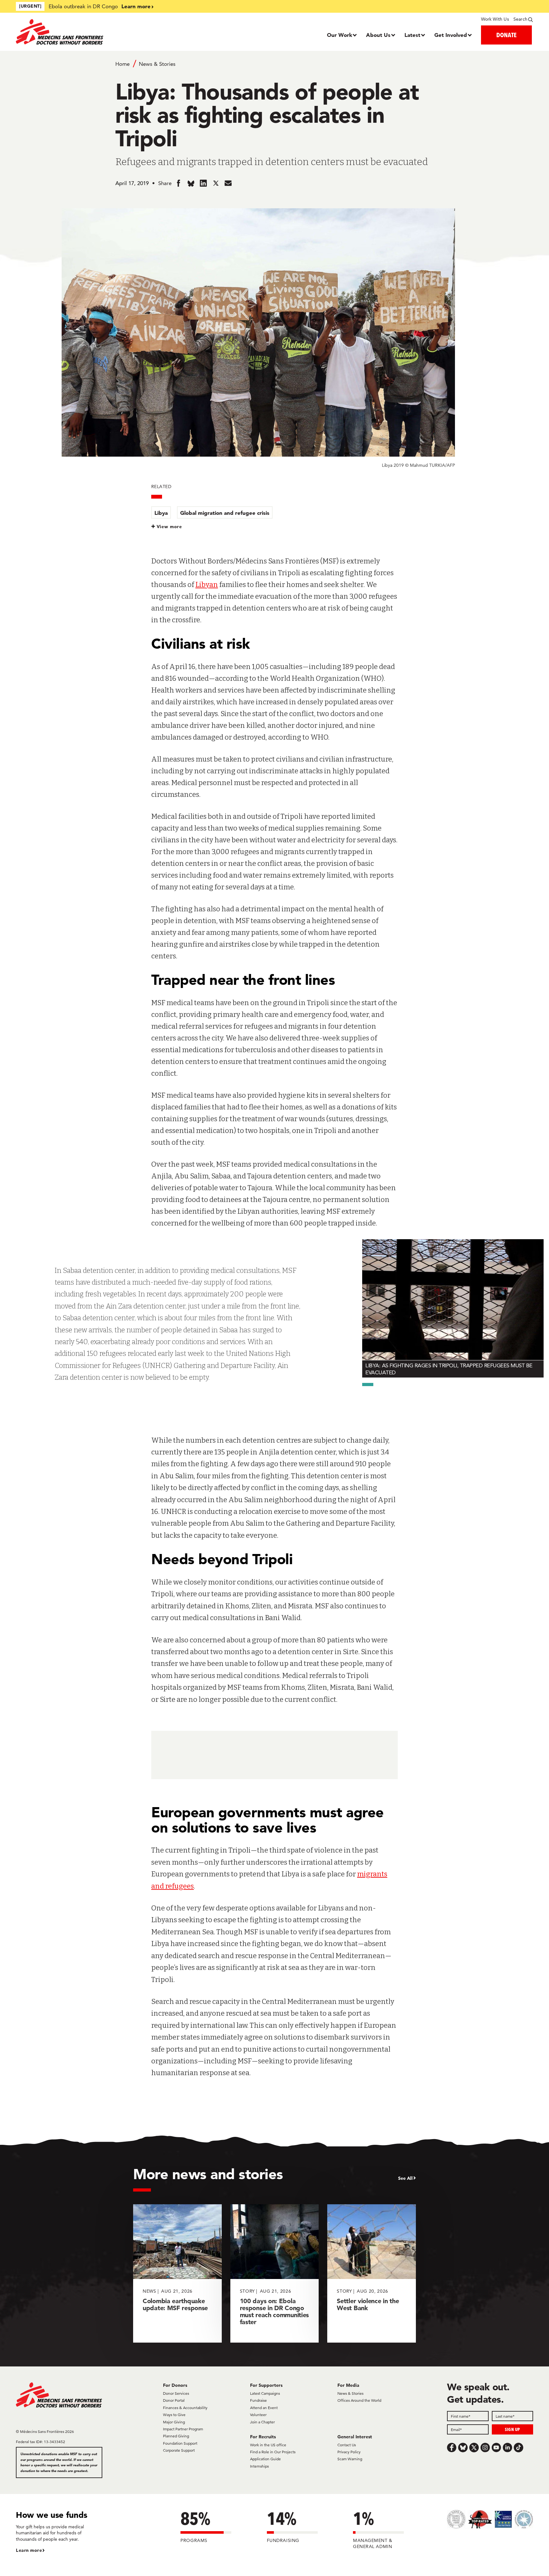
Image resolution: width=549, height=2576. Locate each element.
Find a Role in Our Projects (273, 2452)
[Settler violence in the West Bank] (372, 2273)
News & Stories (157, 64)
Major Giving (174, 2422)
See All (405, 2178)
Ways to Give (174, 2415)
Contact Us (347, 2445)
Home (122, 64)
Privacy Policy (349, 2452)
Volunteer (258, 2415)
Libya (161, 513)
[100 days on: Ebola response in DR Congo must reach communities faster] (275, 2273)
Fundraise (258, 2400)
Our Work (339, 35)
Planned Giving (176, 2436)
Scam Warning (350, 2459)
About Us (378, 35)
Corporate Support (179, 2450)
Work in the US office (268, 2445)
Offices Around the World (359, 2400)
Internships (259, 2466)
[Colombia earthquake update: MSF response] (177, 2273)
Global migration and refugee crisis (225, 513)
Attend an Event (264, 2408)
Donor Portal (174, 2400)
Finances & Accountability (185, 2408)
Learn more (136, 6)
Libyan (207, 585)
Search (520, 19)
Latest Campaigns (265, 2393)
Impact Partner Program (183, 2429)
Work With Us (495, 19)
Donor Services (176, 2393)
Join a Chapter (262, 2422)
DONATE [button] (506, 35)
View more (169, 527)
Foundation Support (180, 2443)
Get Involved (451, 35)
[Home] (81, 32)
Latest (412, 35)
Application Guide (265, 2459)
